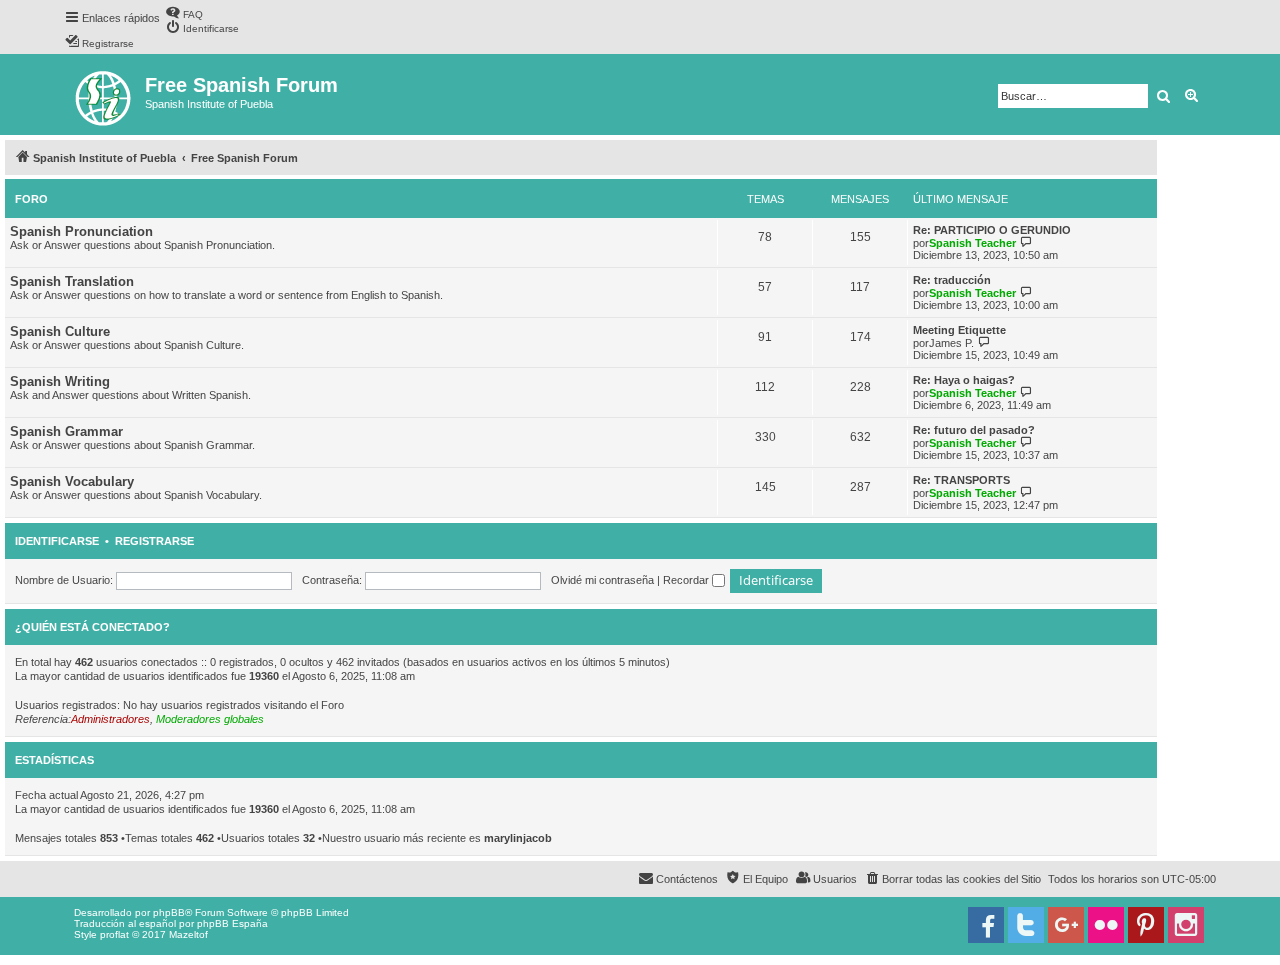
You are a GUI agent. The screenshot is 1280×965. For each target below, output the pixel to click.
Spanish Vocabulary (72, 481)
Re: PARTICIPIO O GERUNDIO (992, 230)
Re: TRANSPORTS (961, 480)
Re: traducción (952, 280)
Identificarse (57, 541)
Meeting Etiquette (959, 330)
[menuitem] (184, 12)
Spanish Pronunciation (81, 231)
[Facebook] (986, 925)
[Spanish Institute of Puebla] (104, 94)
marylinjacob (518, 838)
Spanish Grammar (66, 431)
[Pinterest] (1146, 925)
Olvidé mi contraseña (602, 580)
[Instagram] (1186, 925)
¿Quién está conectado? (92, 627)
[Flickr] (1106, 925)
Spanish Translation (72, 281)
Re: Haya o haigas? (964, 380)
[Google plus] (1066, 925)
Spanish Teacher (972, 243)
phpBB (169, 912)
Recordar (687, 580)
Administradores (110, 719)
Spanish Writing (60, 381)
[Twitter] (1026, 925)
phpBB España (232, 923)
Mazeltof (188, 934)
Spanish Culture (60, 331)
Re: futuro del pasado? (974, 430)
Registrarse (154, 541)
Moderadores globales (210, 719)
